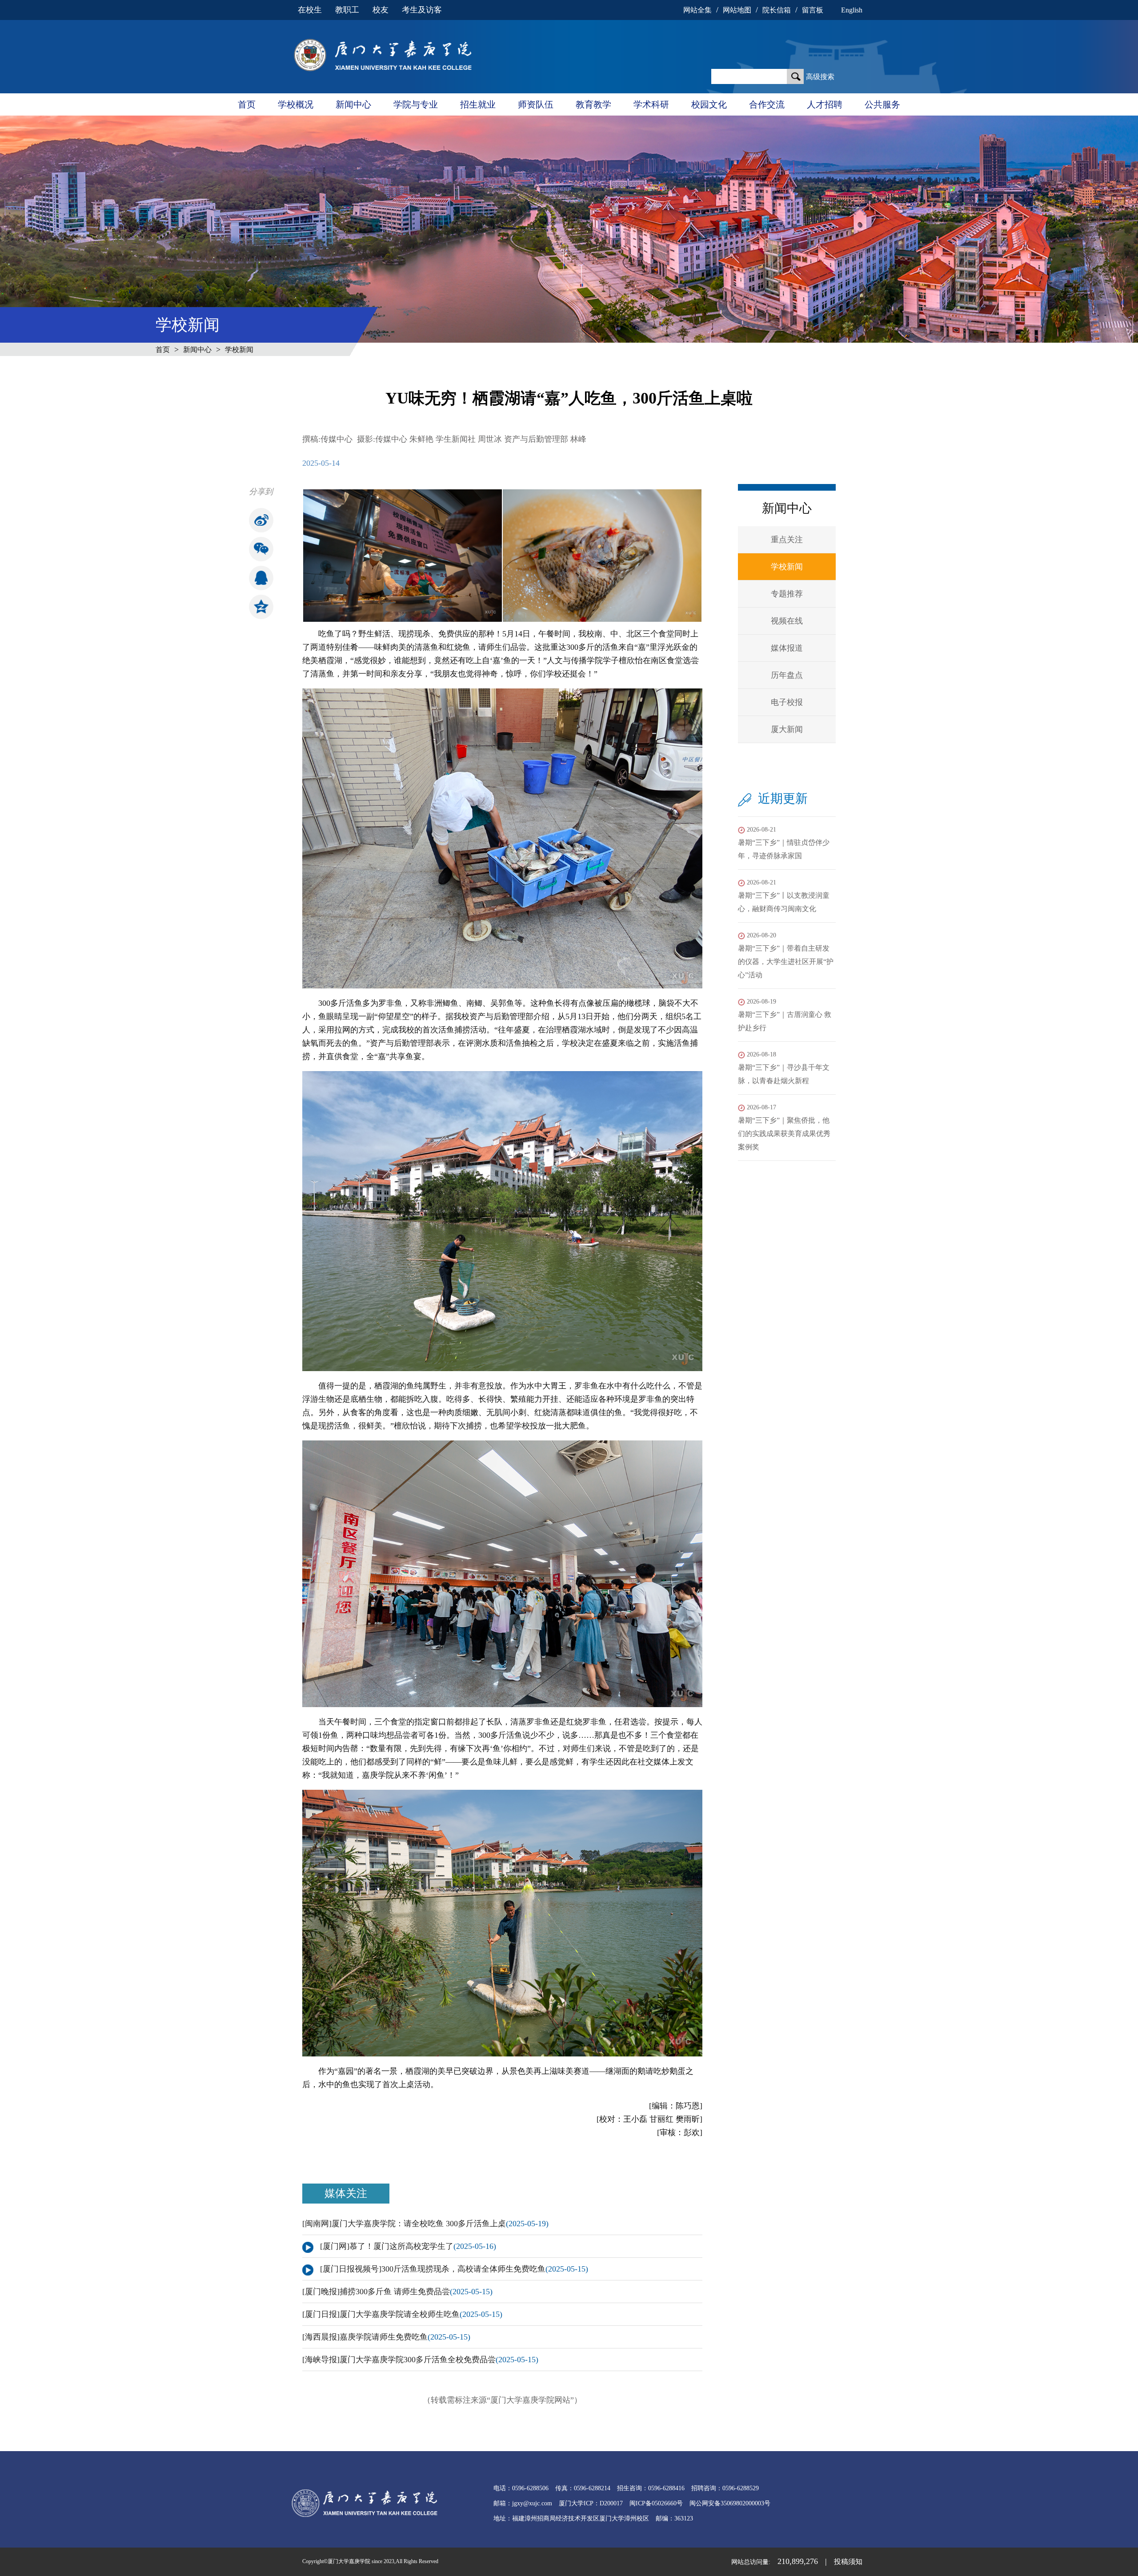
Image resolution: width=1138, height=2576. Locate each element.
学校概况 (296, 104)
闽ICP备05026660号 (656, 2503)
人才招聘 (825, 104)
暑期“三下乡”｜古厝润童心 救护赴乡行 (785, 1015)
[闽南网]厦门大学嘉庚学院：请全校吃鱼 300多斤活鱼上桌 (425, 2224)
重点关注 (787, 540)
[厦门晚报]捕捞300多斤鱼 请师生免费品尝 (397, 2292)
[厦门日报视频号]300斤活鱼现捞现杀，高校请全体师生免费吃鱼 (454, 2269)
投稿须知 (848, 2562)
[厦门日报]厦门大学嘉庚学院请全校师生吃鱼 (402, 2314)
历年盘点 (787, 675)
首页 (247, 104)
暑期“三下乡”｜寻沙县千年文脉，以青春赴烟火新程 (784, 1068)
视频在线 (787, 621)
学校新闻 (239, 350)
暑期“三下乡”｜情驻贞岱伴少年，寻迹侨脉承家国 (784, 843)
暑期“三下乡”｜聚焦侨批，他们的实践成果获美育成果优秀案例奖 (784, 1127)
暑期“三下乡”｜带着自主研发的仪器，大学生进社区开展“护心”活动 (786, 955)
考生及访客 (422, 10)
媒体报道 (787, 648)
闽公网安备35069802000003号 (730, 2503)
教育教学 (593, 104)
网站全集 (697, 10)
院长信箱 (777, 10)
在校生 (310, 10)
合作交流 (767, 104)
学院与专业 (416, 104)
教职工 (347, 10)
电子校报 (787, 702)
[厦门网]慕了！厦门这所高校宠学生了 (408, 2246)
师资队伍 (536, 104)
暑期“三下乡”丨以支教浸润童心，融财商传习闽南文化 (784, 896)
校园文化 (709, 104)
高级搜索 (820, 77)
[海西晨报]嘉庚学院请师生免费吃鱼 (386, 2337)
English (852, 10)
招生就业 (478, 104)
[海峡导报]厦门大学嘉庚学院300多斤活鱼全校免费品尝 (420, 2360)
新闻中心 (353, 104)
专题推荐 (787, 594)
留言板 (813, 10)
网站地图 (737, 10)
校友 (381, 10)
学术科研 (651, 104)
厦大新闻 (787, 729)
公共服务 (882, 104)
